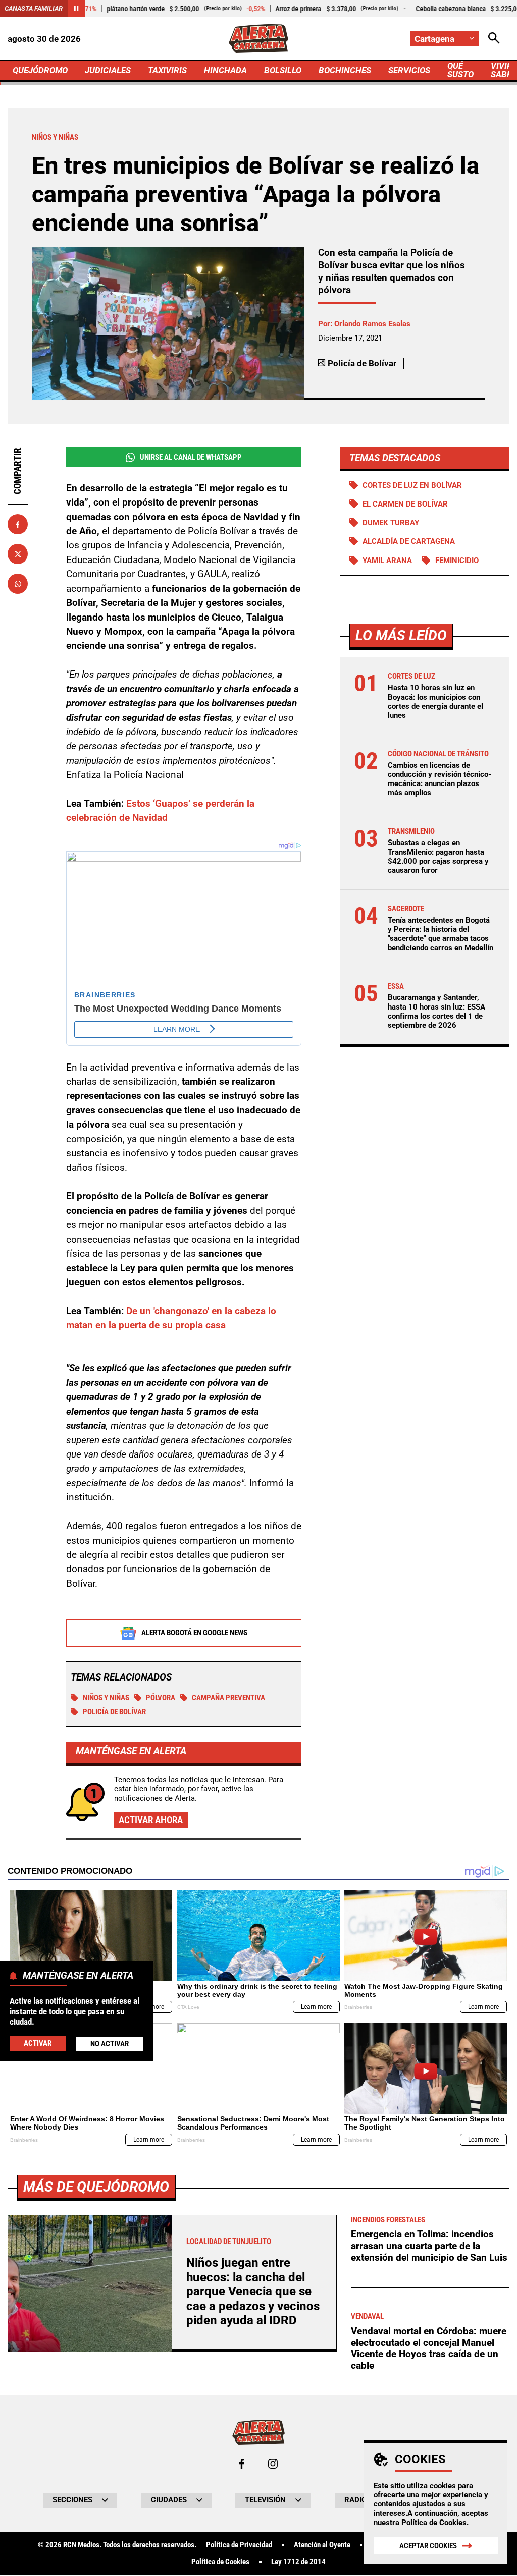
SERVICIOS (409, 70)
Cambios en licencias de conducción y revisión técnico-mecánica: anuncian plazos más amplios (440, 779)
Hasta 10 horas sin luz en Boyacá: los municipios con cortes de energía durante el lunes (435, 702)
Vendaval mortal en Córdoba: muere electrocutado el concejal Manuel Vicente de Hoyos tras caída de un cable (429, 2348)
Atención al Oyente (322, 2545)
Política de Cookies (434, 2523)
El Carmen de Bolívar (405, 504)
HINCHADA (225, 70)
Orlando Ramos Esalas (372, 324)
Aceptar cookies (428, 2546)
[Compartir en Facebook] (18, 524)
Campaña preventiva (228, 1698)
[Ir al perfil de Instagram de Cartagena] (273, 2464)
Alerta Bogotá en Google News (194, 1633)
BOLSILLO (283, 70)
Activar (38, 2043)
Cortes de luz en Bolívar (412, 485)
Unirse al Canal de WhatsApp (191, 457)
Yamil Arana (387, 561)
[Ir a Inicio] (258, 39)
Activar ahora (151, 1820)
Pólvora (161, 1698)
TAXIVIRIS (167, 70)
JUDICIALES (108, 70)
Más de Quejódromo (96, 2187)
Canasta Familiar (34, 8)
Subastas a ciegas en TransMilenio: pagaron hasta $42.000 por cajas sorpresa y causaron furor (438, 856)
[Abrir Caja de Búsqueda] (494, 39)
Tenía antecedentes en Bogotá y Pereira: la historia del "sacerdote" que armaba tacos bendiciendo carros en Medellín (441, 934)
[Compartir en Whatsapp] (18, 584)
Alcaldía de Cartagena (409, 541)
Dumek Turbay (391, 523)
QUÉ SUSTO (460, 70)
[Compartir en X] (18, 554)
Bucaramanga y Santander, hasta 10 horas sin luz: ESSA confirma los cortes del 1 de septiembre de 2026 (436, 1011)
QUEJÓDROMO (40, 70)
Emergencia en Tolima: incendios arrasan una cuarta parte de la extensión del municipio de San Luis (429, 2246)
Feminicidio (457, 561)
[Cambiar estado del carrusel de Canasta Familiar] (76, 9)
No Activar (110, 2044)
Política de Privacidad (239, 2545)
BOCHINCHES (345, 70)
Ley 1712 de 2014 (298, 2562)
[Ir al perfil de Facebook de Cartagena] (242, 2464)
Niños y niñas (106, 1698)
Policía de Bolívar (114, 1712)
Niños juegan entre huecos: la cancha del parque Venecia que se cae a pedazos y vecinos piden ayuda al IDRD (253, 2291)
